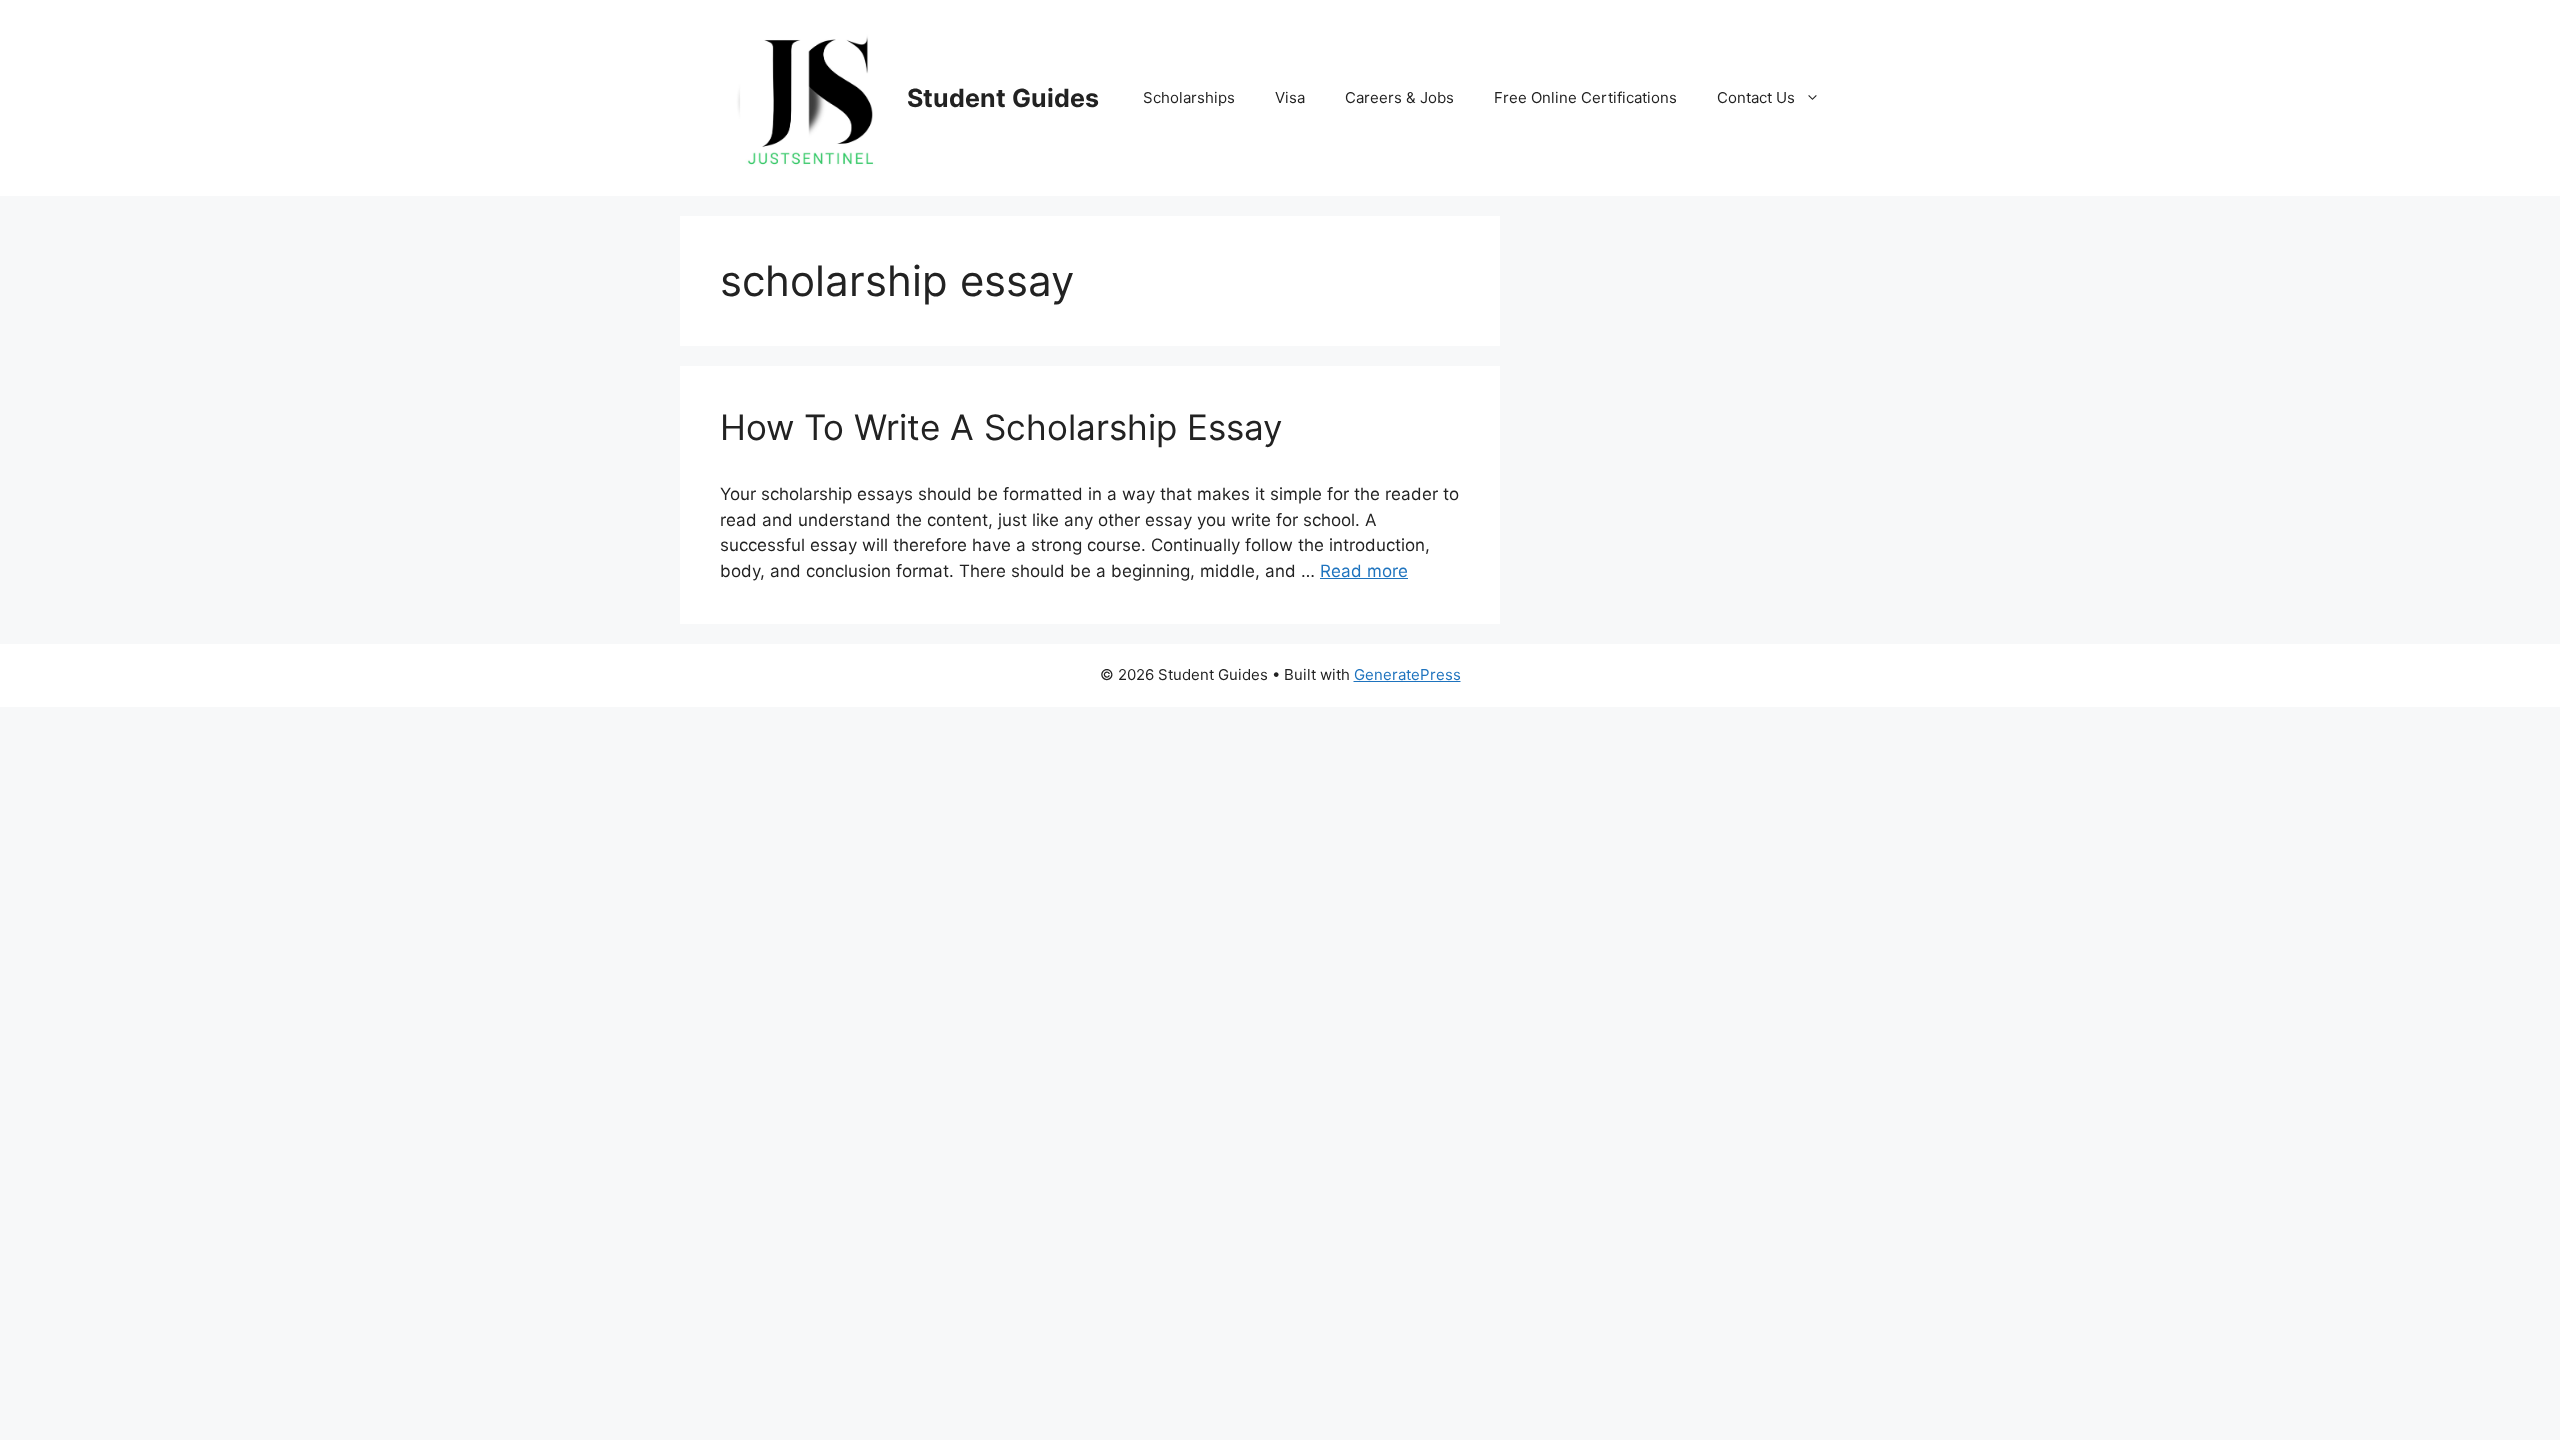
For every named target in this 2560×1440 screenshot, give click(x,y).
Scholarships (1189, 97)
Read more (1364, 571)
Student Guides (1003, 98)
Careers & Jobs (1399, 97)
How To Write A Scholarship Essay (1001, 427)
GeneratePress (1407, 674)
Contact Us (1756, 97)
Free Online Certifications (1585, 97)
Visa (1290, 97)
